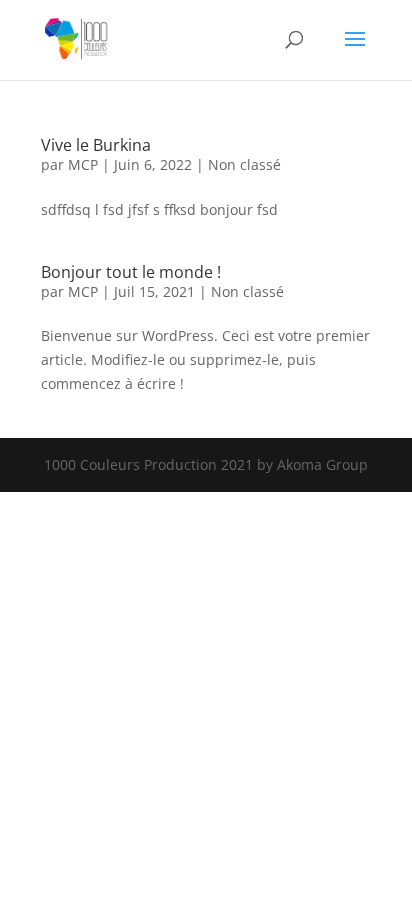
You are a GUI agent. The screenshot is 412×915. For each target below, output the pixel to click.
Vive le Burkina (96, 145)
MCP (83, 164)
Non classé (244, 164)
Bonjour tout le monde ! (131, 272)
